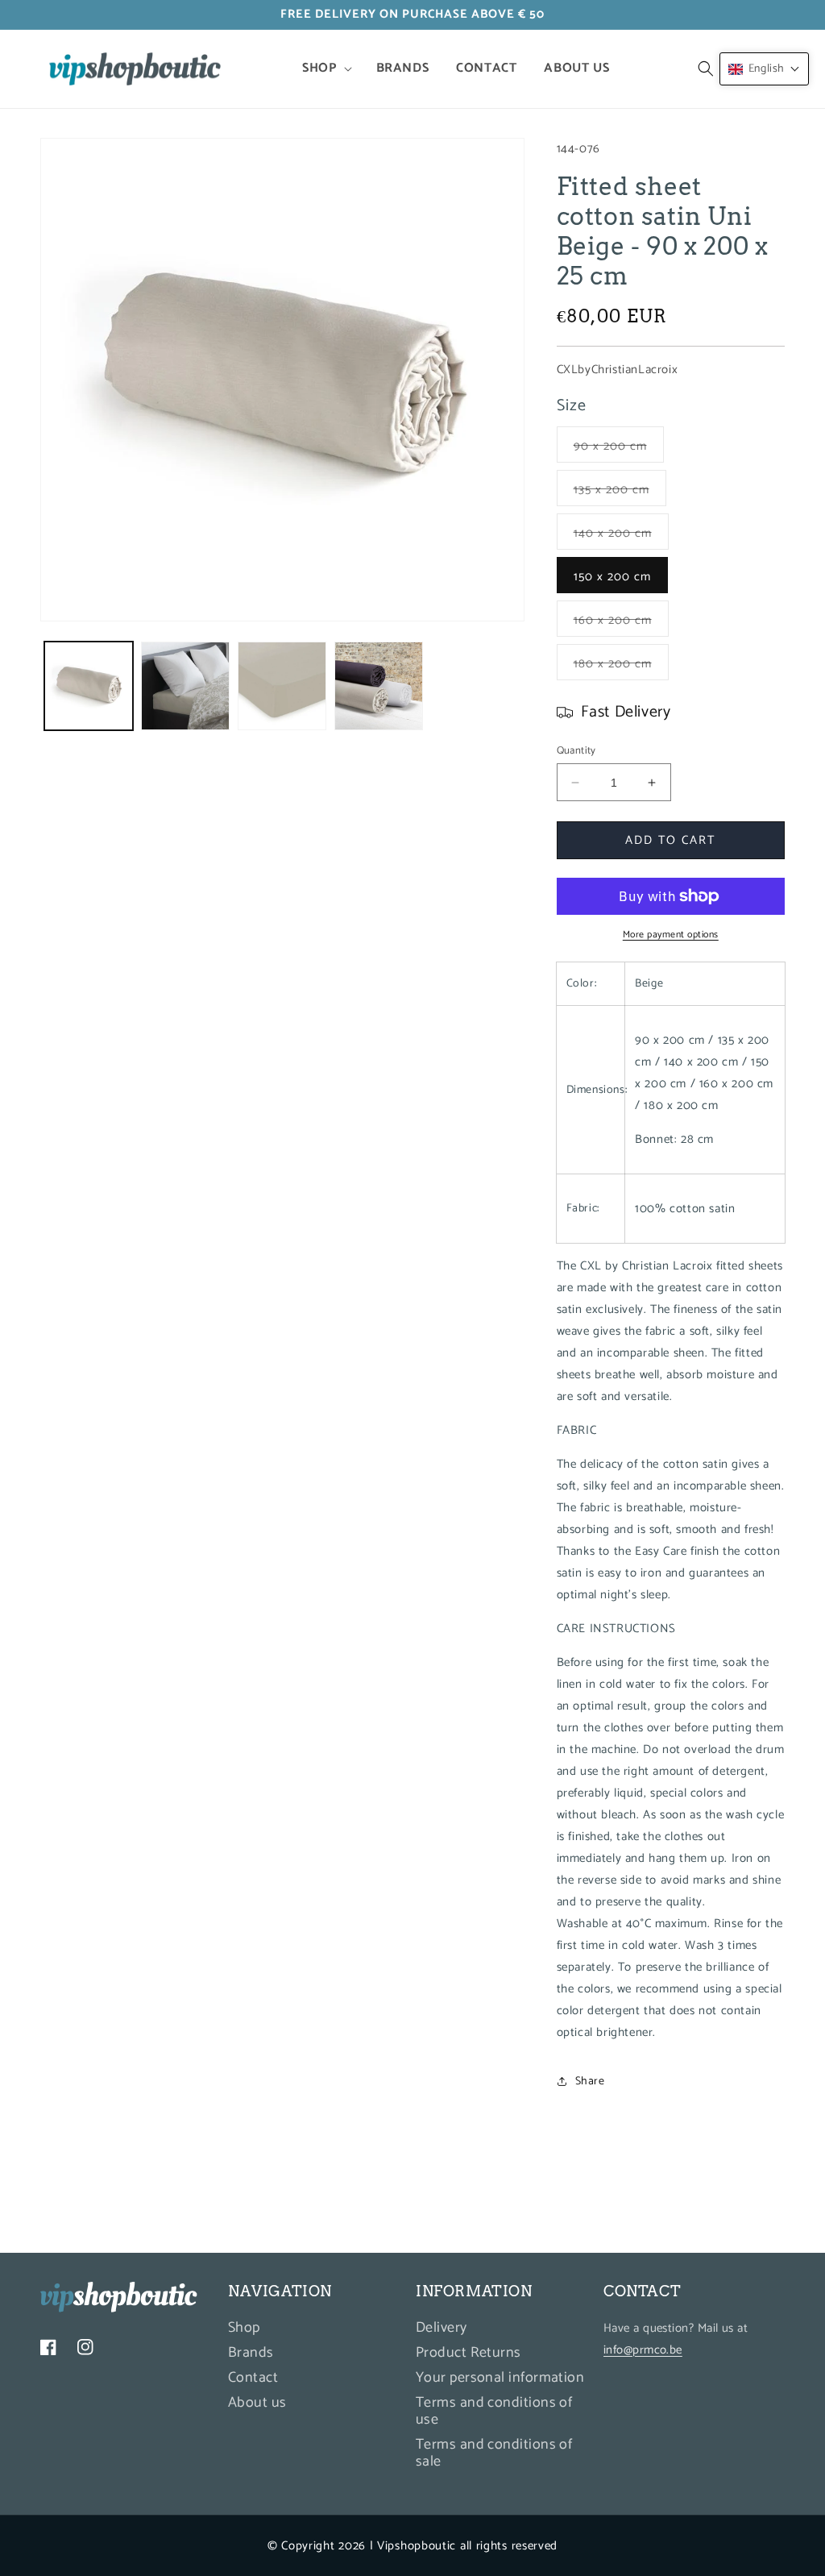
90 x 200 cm (619, 449)
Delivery (442, 2330)
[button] (325, 69)
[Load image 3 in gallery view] (282, 686)
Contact (253, 2378)
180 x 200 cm (621, 667)
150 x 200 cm (612, 577)
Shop (244, 2330)
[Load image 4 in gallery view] (379, 686)
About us (257, 2403)
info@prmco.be (643, 2350)
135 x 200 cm (620, 492)
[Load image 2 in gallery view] (185, 686)
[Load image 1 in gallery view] (89, 686)
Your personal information (500, 2378)
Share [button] (590, 2082)
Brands (251, 2353)
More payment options (671, 935)
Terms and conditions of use (494, 2411)
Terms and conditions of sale (494, 2453)
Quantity (576, 751)
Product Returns (468, 2353)
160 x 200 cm (621, 623)
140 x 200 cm (621, 536)
